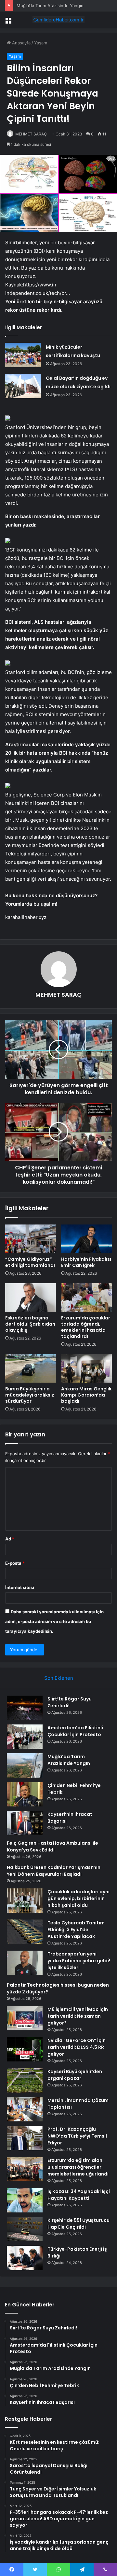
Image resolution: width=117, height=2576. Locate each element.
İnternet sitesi (20, 1587)
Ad (10, 1539)
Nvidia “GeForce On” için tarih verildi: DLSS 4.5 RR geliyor (77, 2047)
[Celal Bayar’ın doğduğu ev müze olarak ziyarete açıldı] (23, 386)
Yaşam (41, 43)
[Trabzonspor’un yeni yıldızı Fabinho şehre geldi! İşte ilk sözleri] (25, 1963)
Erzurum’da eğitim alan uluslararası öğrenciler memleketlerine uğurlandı (78, 2167)
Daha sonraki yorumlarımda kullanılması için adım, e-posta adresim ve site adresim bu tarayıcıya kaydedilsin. (54, 1621)
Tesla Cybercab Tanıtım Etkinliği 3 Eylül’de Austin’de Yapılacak (76, 1930)
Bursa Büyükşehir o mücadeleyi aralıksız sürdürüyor (30, 1395)
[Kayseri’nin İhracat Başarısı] (25, 1823)
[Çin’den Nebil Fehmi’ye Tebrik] (25, 1794)
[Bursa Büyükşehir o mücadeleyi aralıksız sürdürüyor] (31, 1368)
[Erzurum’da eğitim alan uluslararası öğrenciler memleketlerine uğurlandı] (25, 2169)
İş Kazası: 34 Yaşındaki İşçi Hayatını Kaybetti (79, 2195)
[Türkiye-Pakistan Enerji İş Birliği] (25, 2258)
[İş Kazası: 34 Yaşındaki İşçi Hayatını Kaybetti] (25, 2200)
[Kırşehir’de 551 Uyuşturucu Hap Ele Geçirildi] (25, 2229)
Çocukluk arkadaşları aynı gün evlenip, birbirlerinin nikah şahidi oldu (78, 1898)
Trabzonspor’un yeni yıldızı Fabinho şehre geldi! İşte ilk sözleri (79, 1961)
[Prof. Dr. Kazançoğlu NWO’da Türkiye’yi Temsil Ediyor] (25, 2138)
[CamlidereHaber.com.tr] (58, 20)
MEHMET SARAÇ (31, 134)
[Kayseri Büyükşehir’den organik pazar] (25, 2080)
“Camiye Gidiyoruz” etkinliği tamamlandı (30, 1262)
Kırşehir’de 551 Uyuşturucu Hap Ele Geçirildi (78, 2224)
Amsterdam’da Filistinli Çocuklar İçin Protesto (75, 1731)
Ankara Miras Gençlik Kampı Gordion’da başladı (86, 1395)
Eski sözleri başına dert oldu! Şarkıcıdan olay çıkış (30, 1324)
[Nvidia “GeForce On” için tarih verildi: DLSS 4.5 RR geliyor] (25, 2049)
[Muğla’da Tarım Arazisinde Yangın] (25, 1765)
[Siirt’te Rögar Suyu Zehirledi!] (25, 1708)
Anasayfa (21, 43)
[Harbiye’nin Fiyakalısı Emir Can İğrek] (86, 1239)
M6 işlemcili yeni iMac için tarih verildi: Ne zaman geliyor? (78, 2016)
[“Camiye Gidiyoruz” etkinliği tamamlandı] (31, 1239)
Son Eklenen (59, 1678)
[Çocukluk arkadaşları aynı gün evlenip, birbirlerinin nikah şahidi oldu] (25, 1901)
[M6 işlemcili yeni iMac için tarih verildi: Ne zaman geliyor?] (25, 2018)
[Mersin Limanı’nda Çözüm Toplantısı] (25, 2109)
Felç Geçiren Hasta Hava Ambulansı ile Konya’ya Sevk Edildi (52, 1846)
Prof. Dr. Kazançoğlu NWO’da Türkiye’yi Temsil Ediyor (77, 2136)
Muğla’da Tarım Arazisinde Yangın (69, 1760)
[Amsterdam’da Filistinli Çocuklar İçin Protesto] (25, 1737)
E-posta (15, 1563)
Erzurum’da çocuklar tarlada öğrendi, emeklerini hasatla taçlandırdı (86, 1327)
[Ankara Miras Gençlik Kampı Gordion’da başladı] (86, 1368)
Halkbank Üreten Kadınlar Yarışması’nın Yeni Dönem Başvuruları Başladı (54, 1871)
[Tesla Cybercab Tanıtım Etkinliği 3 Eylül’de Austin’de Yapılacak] (25, 1932)
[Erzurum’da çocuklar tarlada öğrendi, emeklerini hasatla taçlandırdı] (86, 1297)
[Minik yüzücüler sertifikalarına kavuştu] (23, 355)
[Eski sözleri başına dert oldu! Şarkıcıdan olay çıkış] (31, 1297)
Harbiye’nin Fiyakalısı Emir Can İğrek (86, 1262)
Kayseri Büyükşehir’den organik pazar (75, 2075)
